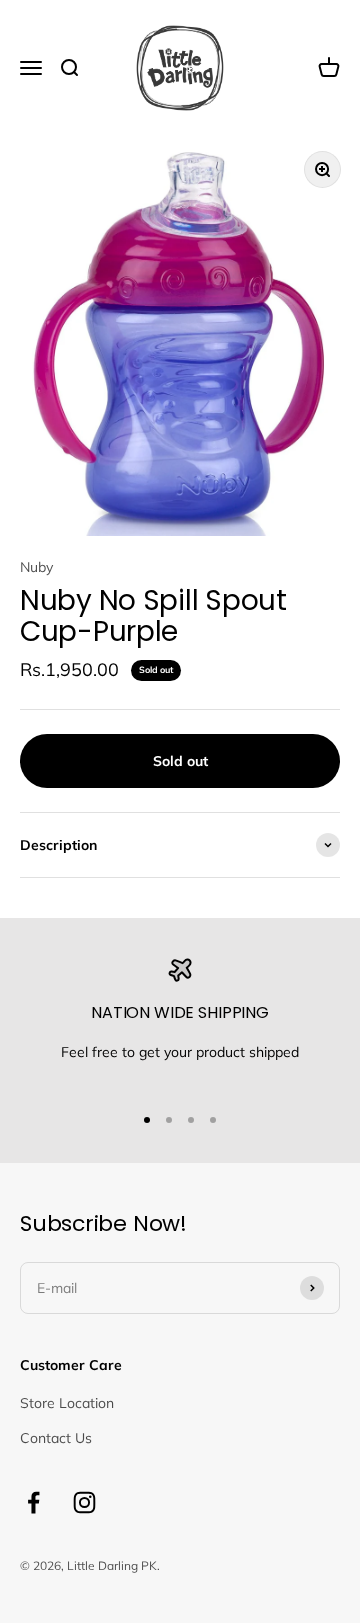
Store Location (67, 1403)
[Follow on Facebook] (33, 1502)
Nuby (36, 567)
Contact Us (56, 1438)
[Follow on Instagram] (84, 1502)
